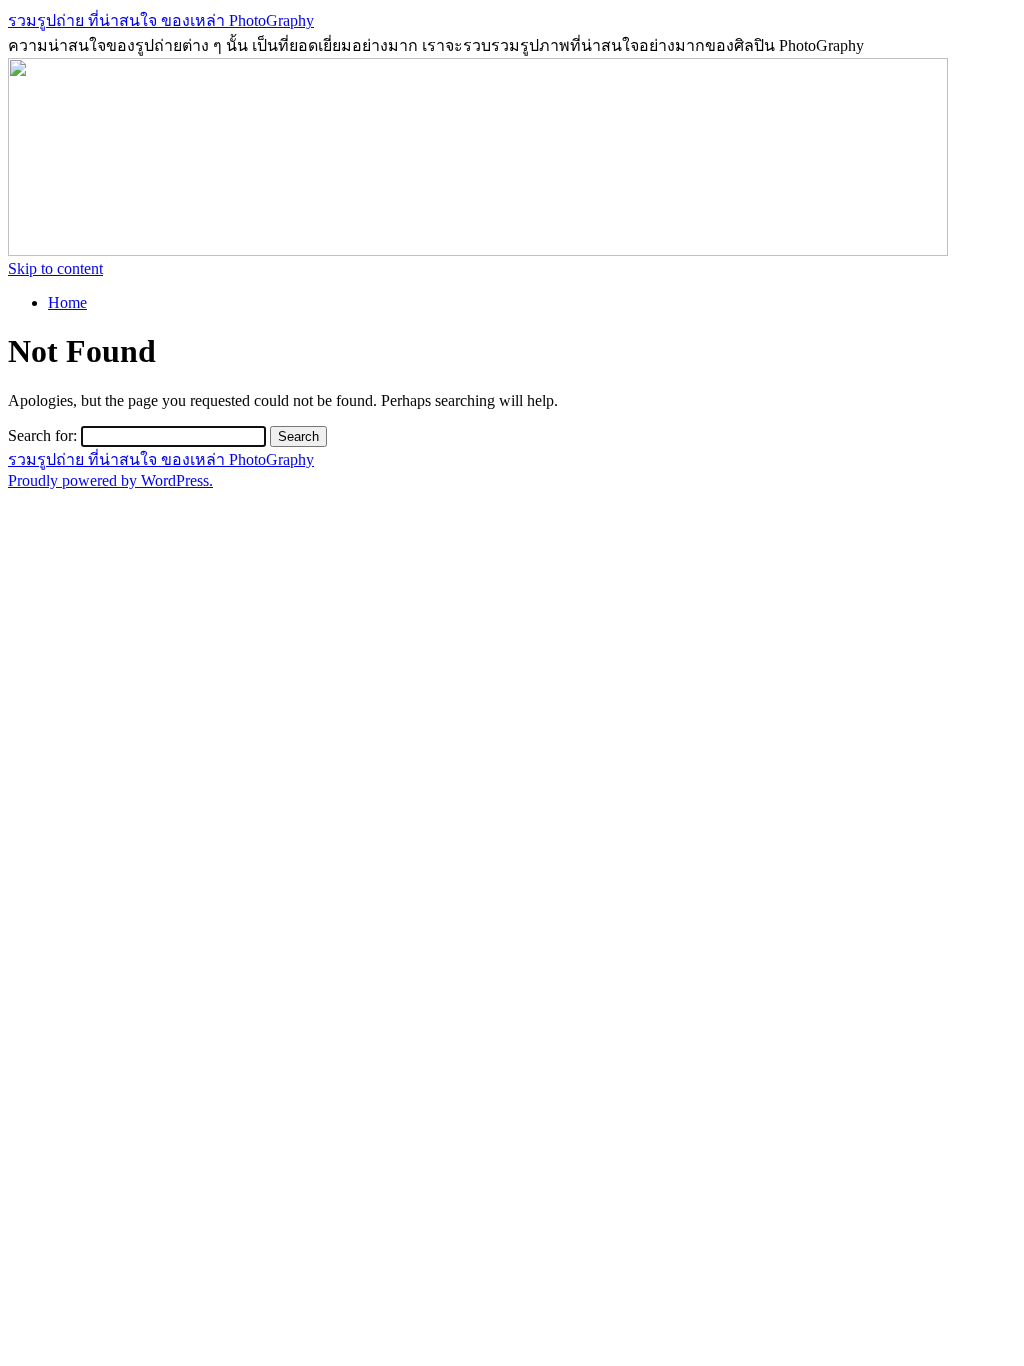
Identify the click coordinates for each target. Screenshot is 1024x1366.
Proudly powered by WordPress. (110, 480)
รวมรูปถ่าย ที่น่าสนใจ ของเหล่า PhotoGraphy (161, 20)
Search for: (42, 435)
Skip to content (55, 268)
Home (67, 302)
